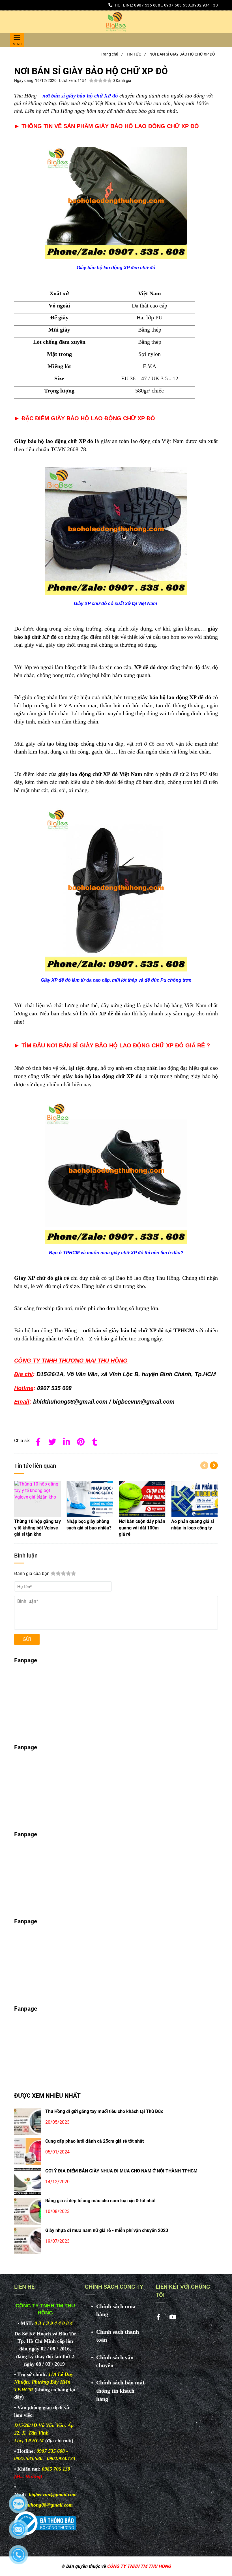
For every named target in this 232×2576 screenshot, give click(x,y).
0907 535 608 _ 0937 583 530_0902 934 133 (176, 5)
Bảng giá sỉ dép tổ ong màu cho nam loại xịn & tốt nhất (100, 2201)
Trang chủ (112, 54)
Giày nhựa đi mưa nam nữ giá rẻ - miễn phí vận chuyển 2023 (107, 2230)
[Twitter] (52, 1441)
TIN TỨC (136, 54)
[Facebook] (38, 1441)
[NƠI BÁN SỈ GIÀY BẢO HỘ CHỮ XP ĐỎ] (116, 22)
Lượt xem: (68, 80)
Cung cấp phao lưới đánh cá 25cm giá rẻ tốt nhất (94, 2141)
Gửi (27, 1639)
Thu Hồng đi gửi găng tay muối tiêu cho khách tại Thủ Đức (104, 2111)
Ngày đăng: (25, 80)
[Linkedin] (66, 1441)
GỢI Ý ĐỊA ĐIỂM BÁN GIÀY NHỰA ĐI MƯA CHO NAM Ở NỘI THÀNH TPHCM (121, 2171)
